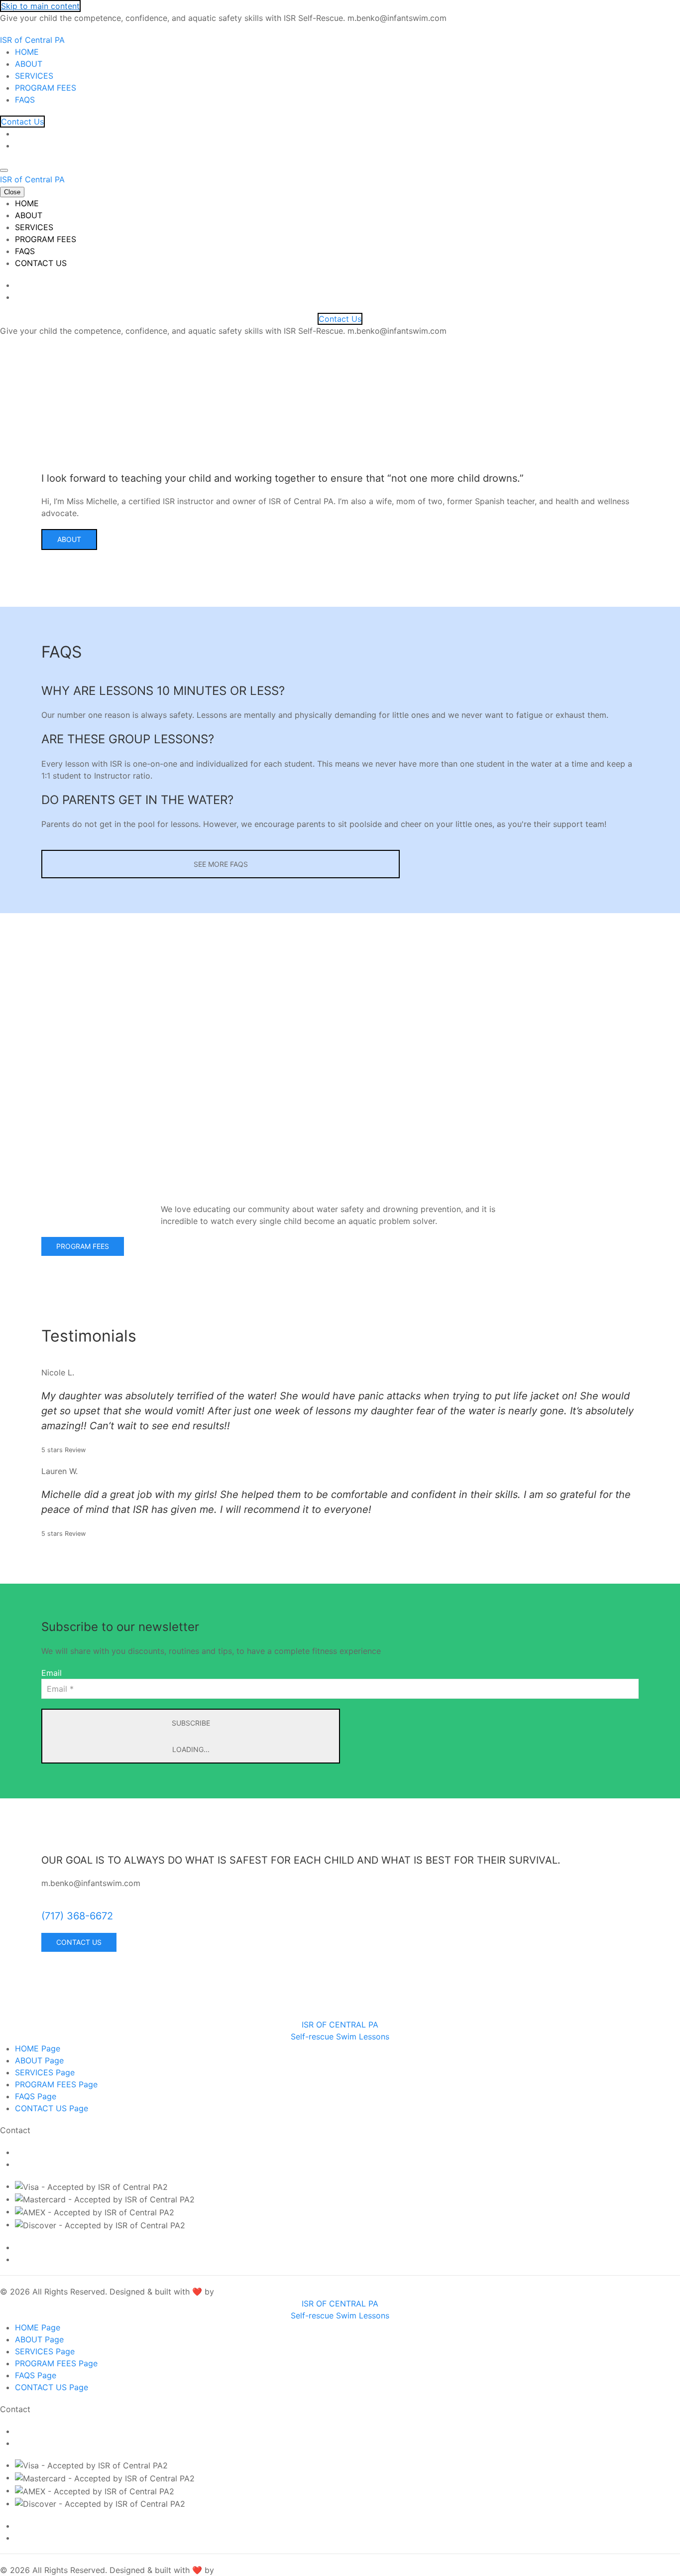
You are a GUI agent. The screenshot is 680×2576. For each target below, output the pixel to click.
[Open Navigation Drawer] (4, 170)
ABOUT (29, 64)
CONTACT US (41, 263)
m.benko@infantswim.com (64, 2152)
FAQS (25, 100)
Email (52, 1673)
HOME (27, 52)
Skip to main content (40, 6)
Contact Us (22, 122)
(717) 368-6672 (77, 1916)
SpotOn (231, 2292)
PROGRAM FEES (46, 88)
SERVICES (34, 76)
